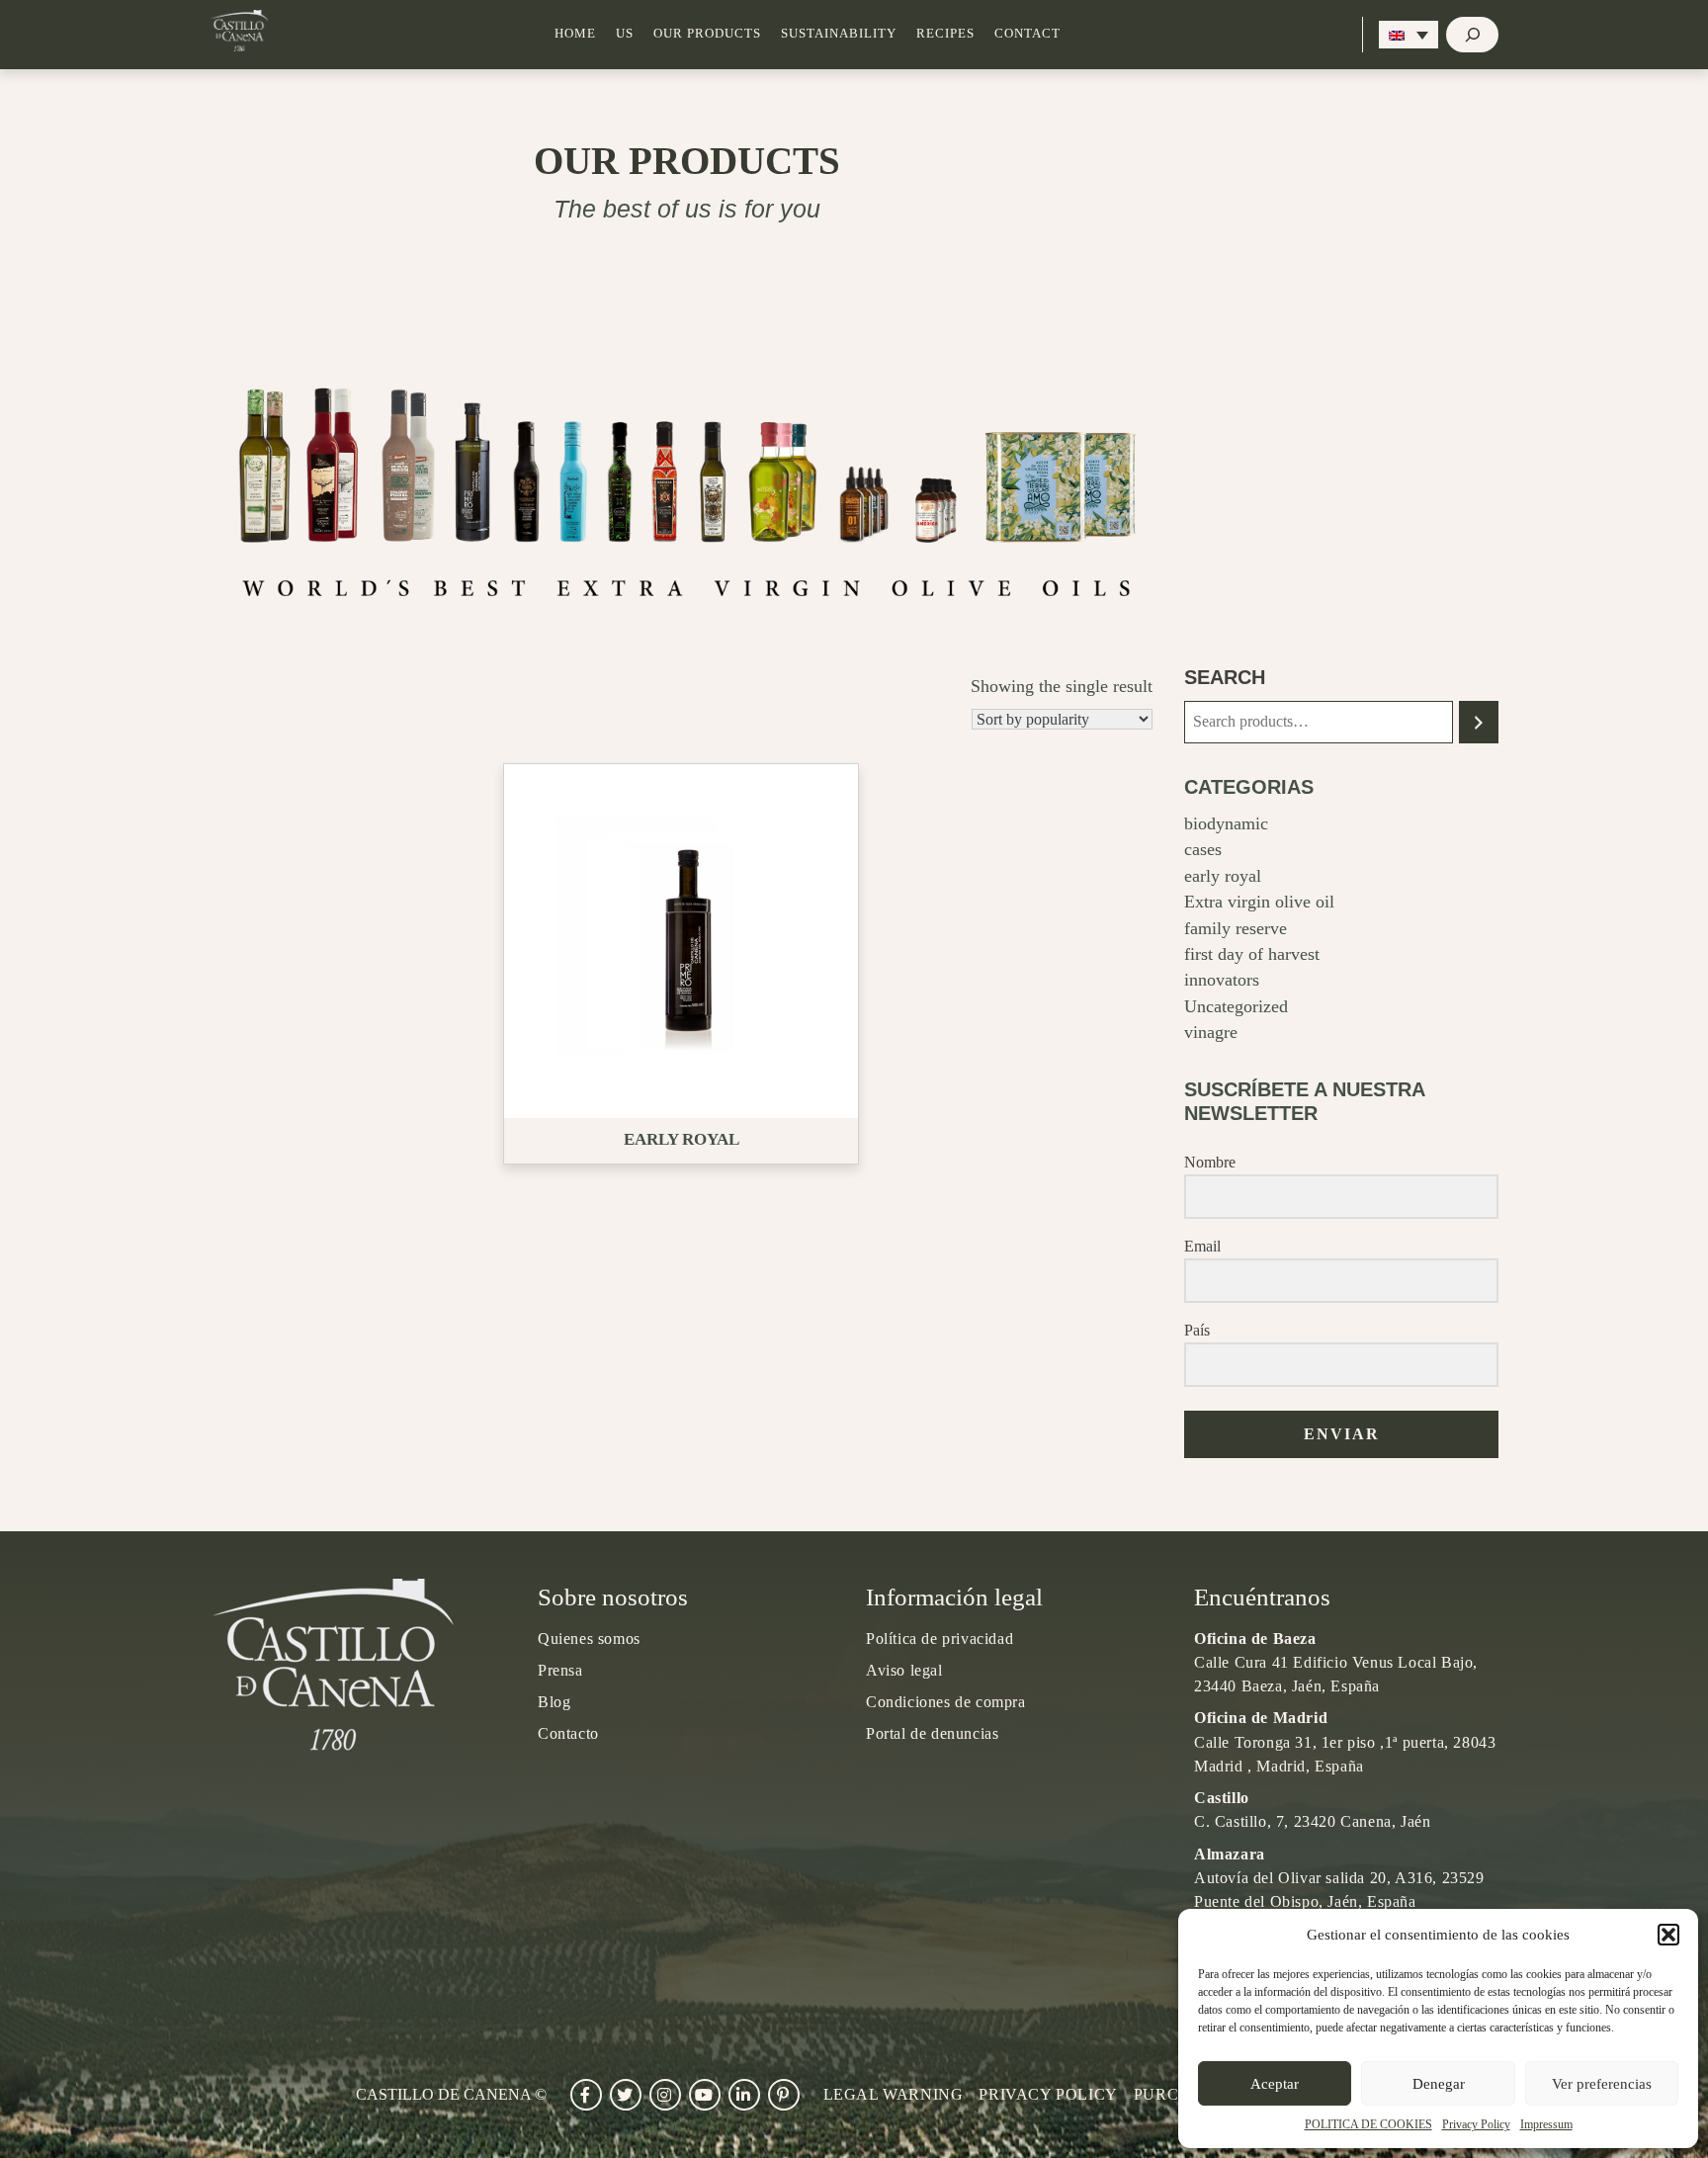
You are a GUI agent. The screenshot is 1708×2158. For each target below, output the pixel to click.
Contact (1027, 34)
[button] (1668, 1935)
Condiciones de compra (946, 1702)
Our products (707, 34)
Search (1225, 677)
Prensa (560, 1670)
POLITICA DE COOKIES (1368, 2124)
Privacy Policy (1476, 2124)
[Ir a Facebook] (586, 2095)
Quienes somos (589, 1639)
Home (575, 34)
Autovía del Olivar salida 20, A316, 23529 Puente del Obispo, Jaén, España (1339, 1878)
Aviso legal (904, 1670)
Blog (554, 1702)
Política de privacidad (939, 1639)
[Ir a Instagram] (665, 2095)
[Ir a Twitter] (626, 2095)
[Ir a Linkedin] (744, 2095)
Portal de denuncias (932, 1733)
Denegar (1439, 2084)
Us (625, 34)
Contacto (568, 1733)
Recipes (945, 34)
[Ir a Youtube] (705, 2095)
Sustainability (839, 34)
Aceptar (1275, 2084)
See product (688, 940)
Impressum (1546, 2124)
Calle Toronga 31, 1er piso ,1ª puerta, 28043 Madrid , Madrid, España (1345, 1741)
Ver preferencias (1602, 2084)
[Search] (1479, 722)
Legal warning (894, 2094)
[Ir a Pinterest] (784, 2095)
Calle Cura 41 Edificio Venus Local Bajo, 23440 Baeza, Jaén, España (1336, 1662)
